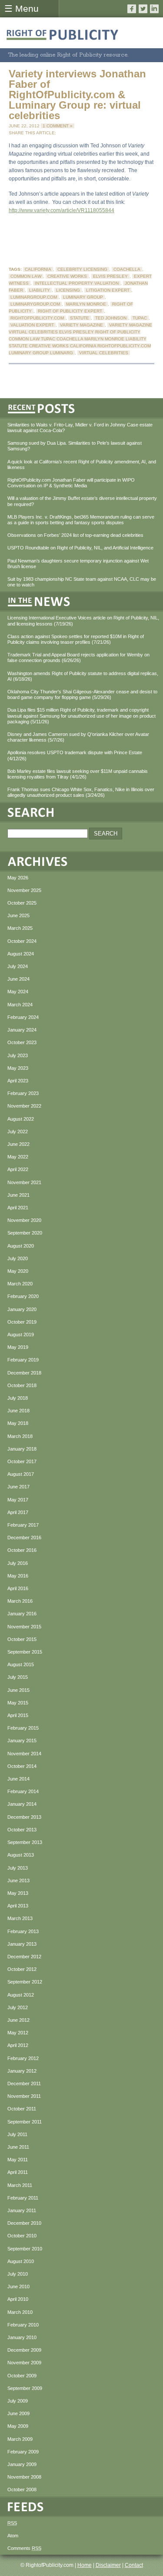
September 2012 (25, 1982)
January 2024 (22, 1030)
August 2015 (21, 1664)
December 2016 (24, 1538)
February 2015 (23, 1728)
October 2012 (22, 1969)
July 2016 (18, 1563)
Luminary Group (83, 297)
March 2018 (20, 1436)
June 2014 (18, 1779)
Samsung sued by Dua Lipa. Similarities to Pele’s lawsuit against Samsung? (75, 446)
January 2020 (22, 1309)
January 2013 (22, 1944)
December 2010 (24, 2223)
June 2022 (18, 1144)
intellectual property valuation (77, 283)
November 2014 (24, 1754)
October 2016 (22, 1550)
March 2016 (20, 1601)
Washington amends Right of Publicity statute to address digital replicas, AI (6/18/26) (83, 676)
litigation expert (108, 290)
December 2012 (24, 1957)
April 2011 (18, 2172)
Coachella (127, 269)
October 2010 (22, 2236)
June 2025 (18, 915)
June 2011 (18, 2147)
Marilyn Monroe (86, 304)
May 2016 (18, 1576)
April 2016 (18, 1588)
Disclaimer (108, 2565)
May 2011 (18, 2160)
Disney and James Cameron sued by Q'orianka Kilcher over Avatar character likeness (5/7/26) (78, 737)
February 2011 (23, 2198)
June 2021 (18, 1195)
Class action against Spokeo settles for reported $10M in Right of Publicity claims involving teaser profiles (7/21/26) (76, 639)
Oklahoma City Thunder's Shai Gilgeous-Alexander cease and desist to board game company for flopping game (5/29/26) (82, 694)
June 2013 (18, 1880)
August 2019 (21, 1335)
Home (85, 2565)
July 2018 (18, 1398)
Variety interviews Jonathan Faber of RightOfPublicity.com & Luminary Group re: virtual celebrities (77, 95)
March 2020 (20, 1284)
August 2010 (21, 2261)
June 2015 (18, 1690)
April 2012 (18, 2045)
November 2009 (24, 2363)
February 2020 (23, 1296)
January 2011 (22, 2210)
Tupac (140, 318)
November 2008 (24, 2477)
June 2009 (18, 2413)
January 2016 (22, 1614)
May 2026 (18, 878)
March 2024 (20, 1005)
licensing (68, 290)
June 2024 (18, 979)
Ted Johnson (111, 318)
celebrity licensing (82, 269)
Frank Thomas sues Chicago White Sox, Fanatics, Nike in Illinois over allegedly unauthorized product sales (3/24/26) (81, 792)
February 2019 (23, 1360)
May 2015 (18, 1703)
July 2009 (18, 2401)
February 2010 (23, 2325)
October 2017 (22, 1461)
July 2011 (17, 2134)
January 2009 (22, 2464)
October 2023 (22, 1042)
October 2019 (22, 1322)
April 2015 (18, 1715)
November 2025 (24, 890)
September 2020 (25, 1233)
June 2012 (18, 2020)
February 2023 (23, 1093)
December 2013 (24, 1817)
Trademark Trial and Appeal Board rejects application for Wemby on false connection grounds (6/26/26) (78, 657)
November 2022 (24, 1106)
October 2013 (22, 1830)
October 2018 (22, 1385)
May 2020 (18, 1271)
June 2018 (18, 1411)
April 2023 (18, 1081)
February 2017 (23, 1525)
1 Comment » (58, 126)
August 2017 (21, 1474)
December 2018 (24, 1373)
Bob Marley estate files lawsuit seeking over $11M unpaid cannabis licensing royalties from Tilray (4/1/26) (78, 774)
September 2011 (25, 2122)
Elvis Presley (110, 276)
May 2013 (18, 1893)
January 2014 (22, 1804)
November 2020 (24, 1220)
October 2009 (22, 2376)
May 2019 (18, 1347)
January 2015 (22, 1741)
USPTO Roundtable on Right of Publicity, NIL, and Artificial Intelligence (80, 548)
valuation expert (32, 325)
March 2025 (20, 928)
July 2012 (18, 2007)
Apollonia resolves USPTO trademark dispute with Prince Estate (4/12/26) (75, 755)
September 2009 (25, 2388)
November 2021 (24, 1182)
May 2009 (18, 2426)
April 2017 (18, 1512)
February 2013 (23, 1931)
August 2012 (21, 1995)
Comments (24, 2548)
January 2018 (22, 1449)
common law (26, 276)
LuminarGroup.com (34, 297)
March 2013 (20, 1918)
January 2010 (22, 2337)
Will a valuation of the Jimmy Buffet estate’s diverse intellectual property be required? (82, 501)
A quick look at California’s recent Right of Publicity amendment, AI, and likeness (82, 464)
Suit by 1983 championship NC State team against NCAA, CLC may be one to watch (82, 582)
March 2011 (20, 2185)
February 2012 (23, 2058)
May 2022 (18, 1157)
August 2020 (21, 1246)
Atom (13, 2536)
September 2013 (25, 1842)
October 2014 (22, 1766)
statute (80, 318)
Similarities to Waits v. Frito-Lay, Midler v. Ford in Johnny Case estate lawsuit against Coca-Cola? (80, 428)
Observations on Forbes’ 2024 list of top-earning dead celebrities (75, 535)
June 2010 (18, 2286)
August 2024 (21, 954)
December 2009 (24, 2350)
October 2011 (22, 2109)
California (38, 269)
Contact (134, 2565)
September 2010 (25, 2249)
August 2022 (21, 1119)
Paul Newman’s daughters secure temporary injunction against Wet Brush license (78, 564)
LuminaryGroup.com (35, 304)
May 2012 (18, 2033)
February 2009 (23, 2452)
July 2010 (18, 2274)
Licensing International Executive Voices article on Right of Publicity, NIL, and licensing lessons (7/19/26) (83, 621)
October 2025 (22, 903)
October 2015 (22, 1639)
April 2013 (18, 1906)
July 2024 (18, 966)
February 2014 (23, 1791)
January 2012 (22, 2071)
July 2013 (18, 1868)
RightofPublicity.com (37, 318)
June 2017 (18, 1487)
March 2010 (20, 2312)
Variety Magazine (81, 325)
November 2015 (24, 1627)
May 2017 (18, 1500)
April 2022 (18, 1169)
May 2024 (18, 992)
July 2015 (18, 1677)
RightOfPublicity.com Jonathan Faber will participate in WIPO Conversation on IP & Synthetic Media (71, 483)
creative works (67, 276)
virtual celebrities (104, 353)
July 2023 (18, 1055)
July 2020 (18, 1258)
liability (40, 290)
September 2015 (25, 1652)
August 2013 (21, 1855)
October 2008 (22, 2489)
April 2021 (18, 1208)
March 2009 (20, 2439)
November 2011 (24, 2096)
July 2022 (18, 1132)
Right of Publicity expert (70, 311)
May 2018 (18, 1423)
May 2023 (18, 1068)
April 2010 (18, 2299)
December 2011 (24, 2083)
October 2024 (22, 941)
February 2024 (23, 1017)
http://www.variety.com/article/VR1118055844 (62, 210)
